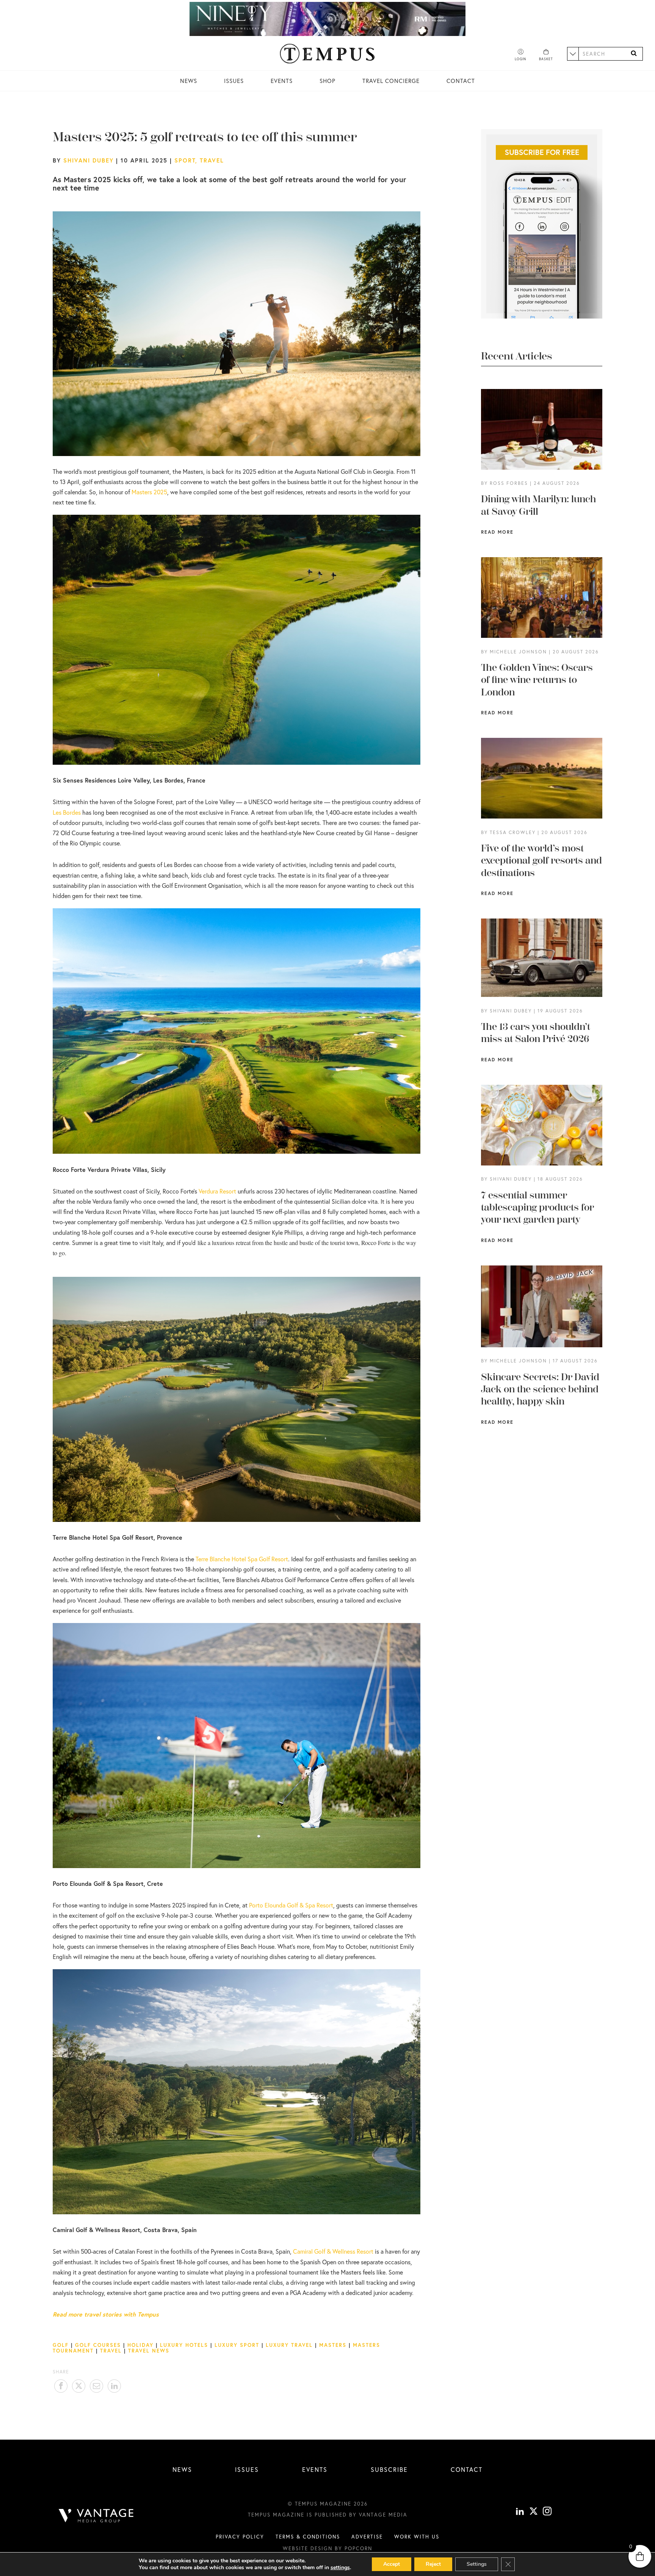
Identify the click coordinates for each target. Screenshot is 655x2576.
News (189, 81)
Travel (212, 160)
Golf (61, 2345)
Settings (477, 2564)
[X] (534, 2512)
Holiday (140, 2345)
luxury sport (237, 2345)
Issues (234, 81)
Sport (185, 160)
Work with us (417, 2537)
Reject (433, 2564)
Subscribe (389, 2469)
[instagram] (547, 2512)
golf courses (98, 2345)
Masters (333, 2345)
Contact (461, 81)
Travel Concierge (391, 81)
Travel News (149, 2351)
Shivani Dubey (89, 160)
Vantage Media (383, 2515)
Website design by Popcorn (327, 2548)
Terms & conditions (308, 2537)
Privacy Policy (240, 2537)
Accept (392, 2564)
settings (340, 2568)
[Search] (634, 54)
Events (282, 81)
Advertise (367, 2537)
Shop (327, 81)
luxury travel (289, 2345)
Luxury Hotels (184, 2345)
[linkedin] (520, 2512)
